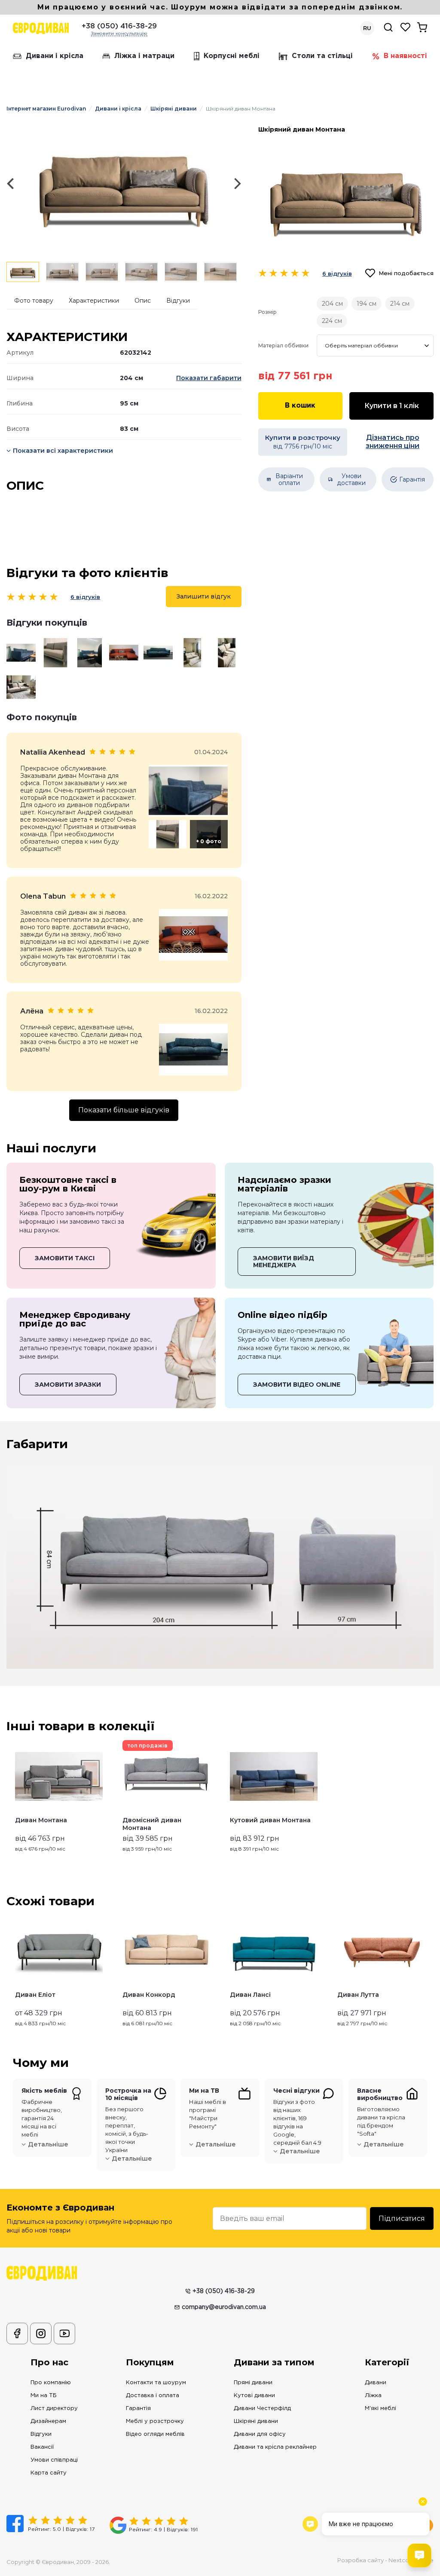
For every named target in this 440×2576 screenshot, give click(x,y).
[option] (124, 184)
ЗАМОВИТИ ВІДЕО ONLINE (297, 1385)
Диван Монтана (41, 1820)
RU (367, 28)
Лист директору (54, 2409)
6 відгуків (85, 597)
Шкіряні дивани (174, 109)
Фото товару (34, 301)
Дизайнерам (48, 2421)
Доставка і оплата (153, 2396)
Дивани (376, 2383)
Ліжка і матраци (144, 56)
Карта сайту (49, 2473)
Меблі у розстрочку (155, 2421)
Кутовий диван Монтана (270, 1820)
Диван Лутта (358, 1995)
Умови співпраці (54, 2460)
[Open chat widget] (419, 2555)
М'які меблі (380, 2409)
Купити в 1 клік (392, 406)
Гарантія (138, 2409)
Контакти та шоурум (156, 2383)
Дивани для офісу (260, 2434)
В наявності (405, 56)
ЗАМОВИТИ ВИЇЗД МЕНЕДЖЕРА (284, 1262)
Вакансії (42, 2447)
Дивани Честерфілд (262, 2409)
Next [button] (430, 1971)
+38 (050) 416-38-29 (119, 26)
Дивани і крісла (55, 56)
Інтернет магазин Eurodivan (46, 109)
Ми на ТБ (44, 2396)
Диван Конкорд (149, 1995)
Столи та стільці (322, 56)
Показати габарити (209, 378)
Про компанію (51, 2383)
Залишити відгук (204, 596)
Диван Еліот (35, 1995)
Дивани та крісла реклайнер (275, 2447)
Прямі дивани (253, 2383)
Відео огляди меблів (155, 2434)
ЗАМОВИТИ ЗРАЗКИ (68, 1385)
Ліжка (373, 2396)
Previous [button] (10, 1971)
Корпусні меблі (232, 56)
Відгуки (178, 301)
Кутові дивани (254, 2396)
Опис (143, 301)
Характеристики (94, 301)
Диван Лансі (250, 1995)
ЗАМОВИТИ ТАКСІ (65, 1258)
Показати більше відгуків (124, 1110)
